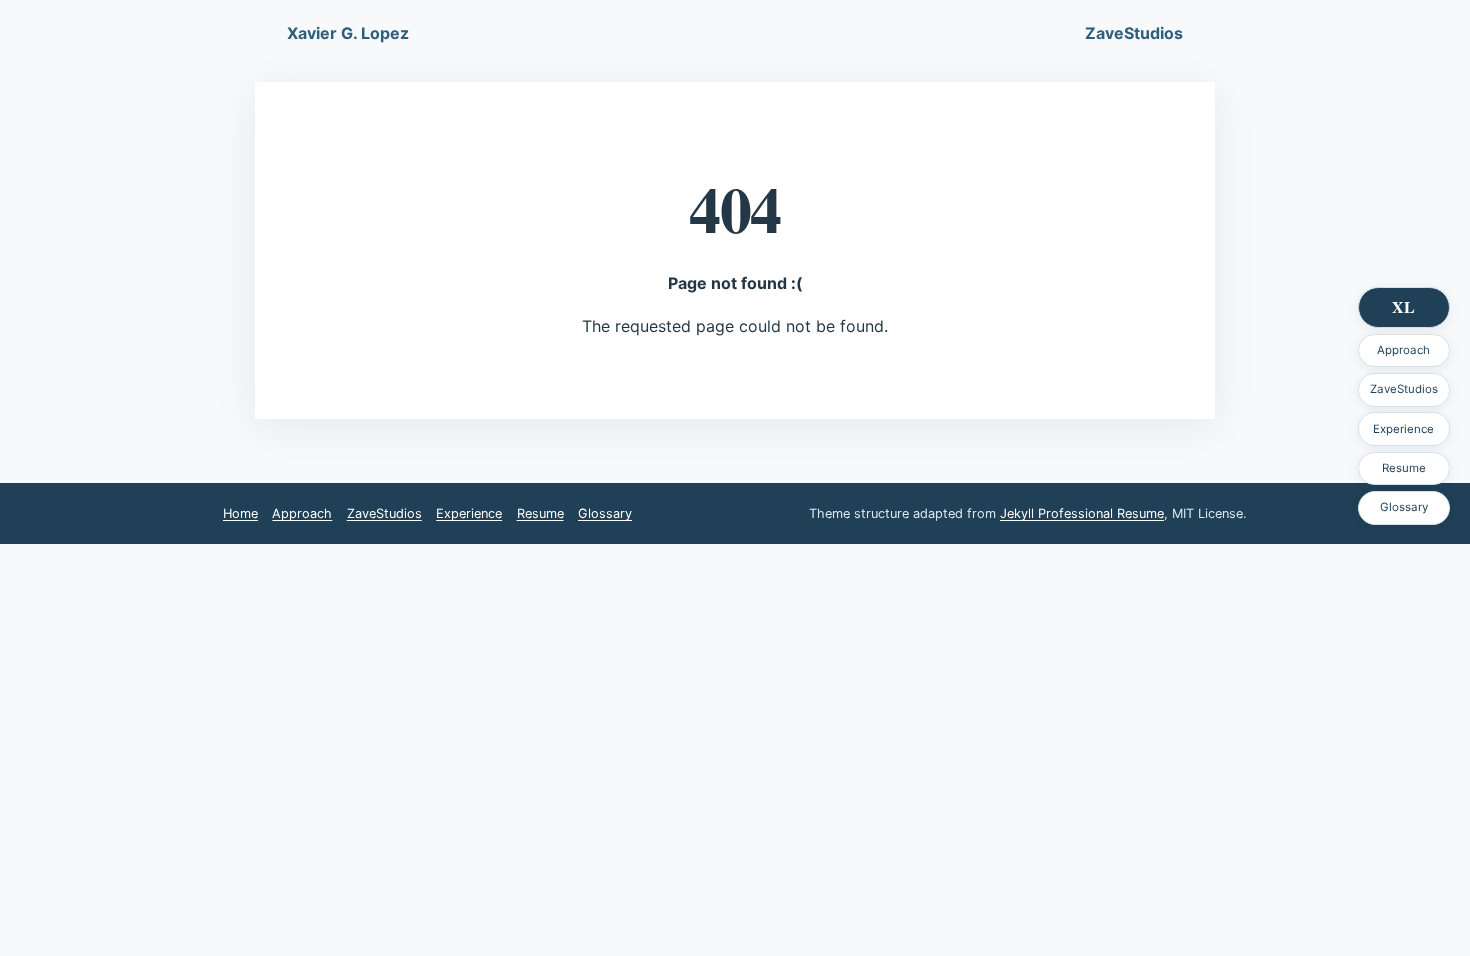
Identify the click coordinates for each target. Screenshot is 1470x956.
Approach (1403, 350)
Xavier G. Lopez (348, 33)
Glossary (1404, 507)
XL (1403, 306)
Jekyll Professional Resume (1082, 513)
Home (240, 513)
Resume (1404, 468)
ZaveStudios (1404, 389)
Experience (1403, 429)
